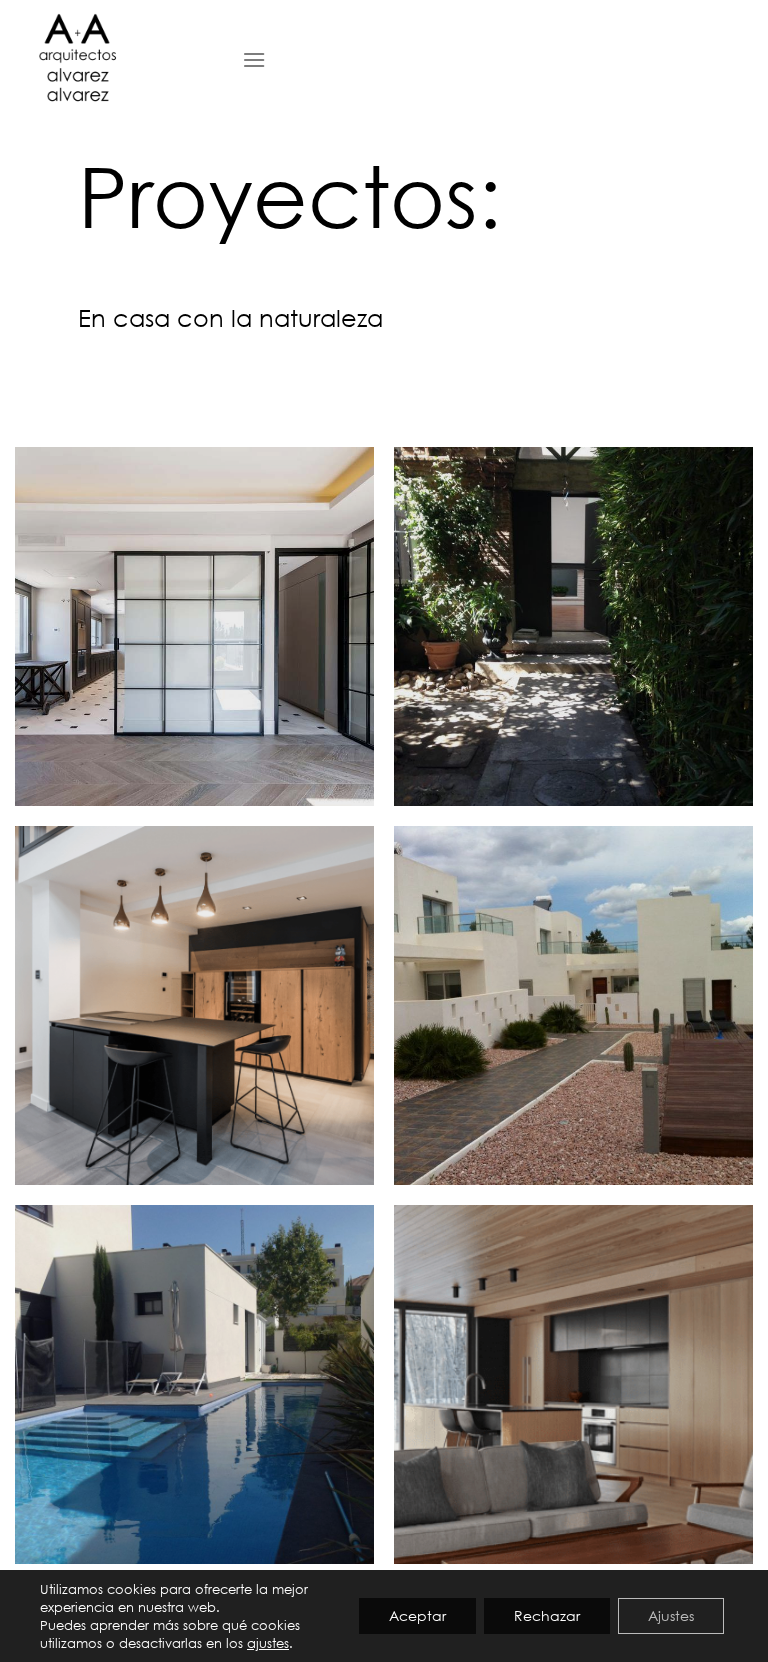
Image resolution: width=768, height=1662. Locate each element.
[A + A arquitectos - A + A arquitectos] (113, 60)
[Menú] (254, 59)
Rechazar (547, 1615)
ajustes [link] (268, 1643)
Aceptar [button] (417, 1615)
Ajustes (671, 1615)
